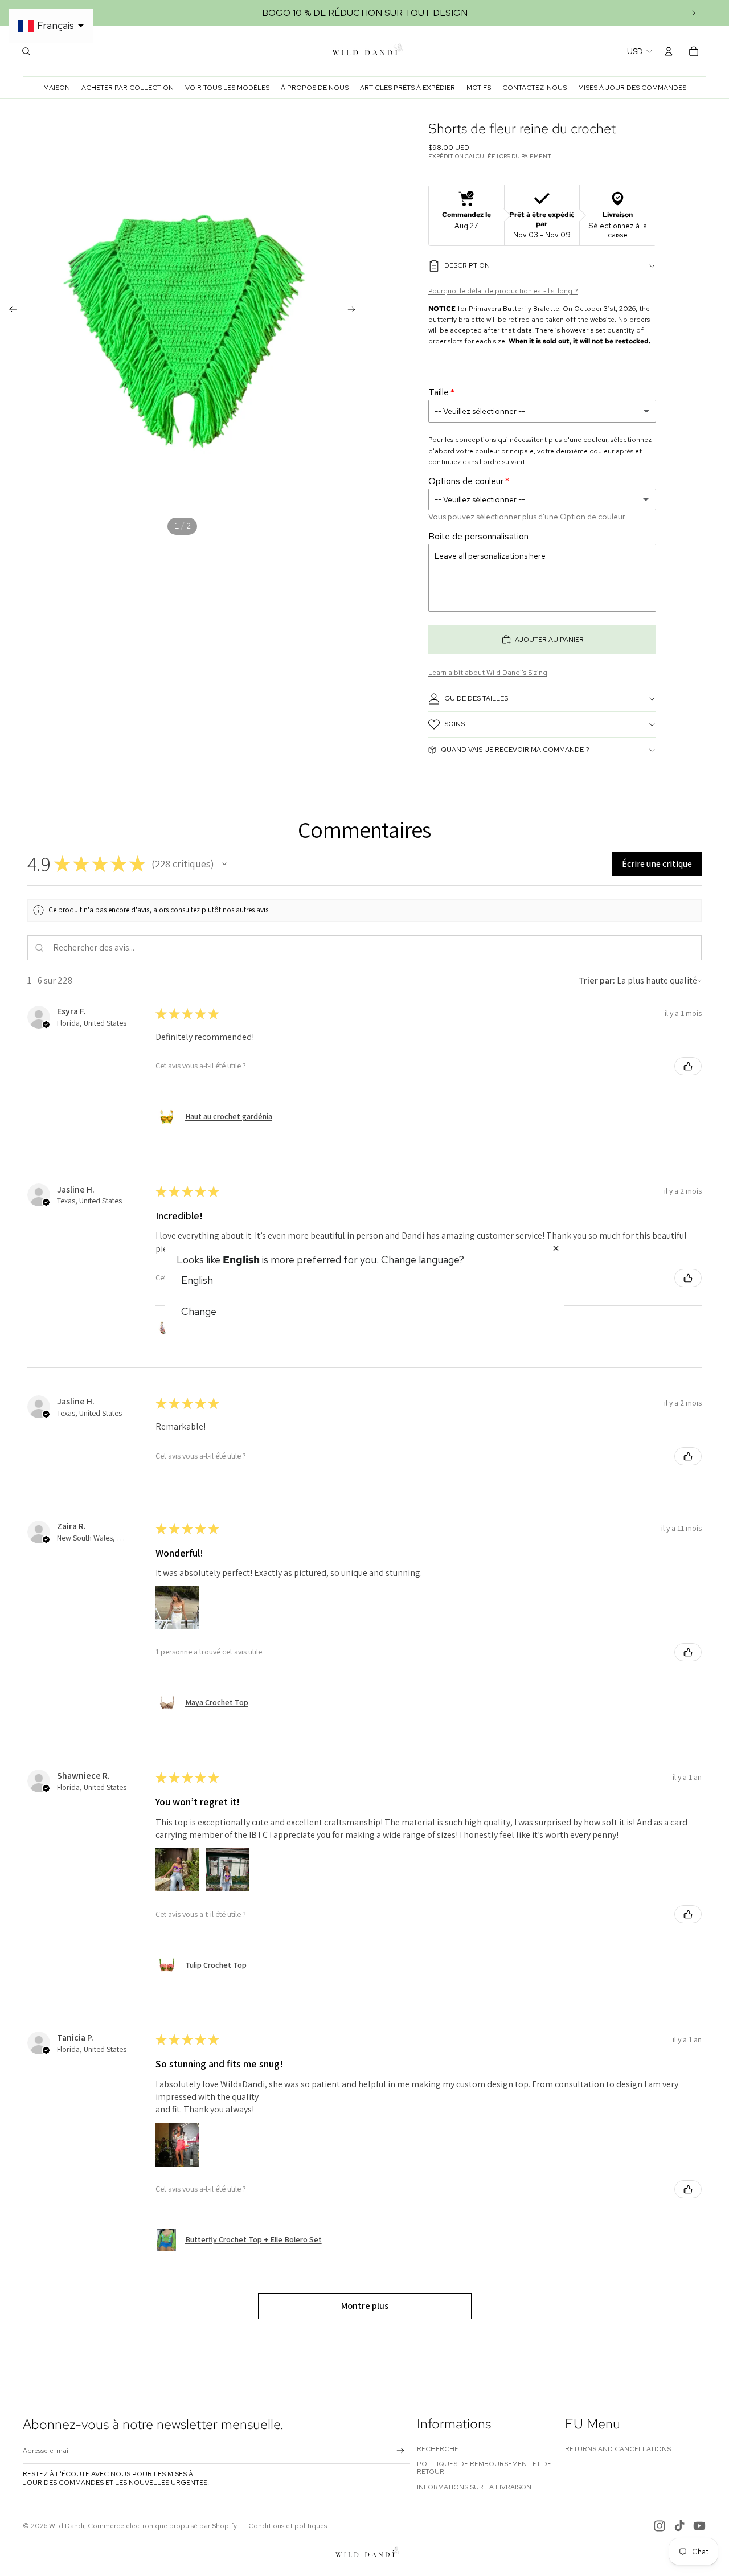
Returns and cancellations (618, 2449)
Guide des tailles (476, 698)
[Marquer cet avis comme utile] (688, 1066)
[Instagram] (660, 2526)
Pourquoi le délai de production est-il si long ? (503, 291)
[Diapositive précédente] (9, 311)
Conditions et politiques (288, 2526)
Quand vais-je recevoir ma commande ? (515, 750)
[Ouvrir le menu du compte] (669, 51)
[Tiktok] (679, 2526)
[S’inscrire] (401, 2451)
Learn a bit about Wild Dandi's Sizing (488, 673)
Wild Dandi (67, 2526)
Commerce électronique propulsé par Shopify (162, 2526)
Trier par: (597, 980)
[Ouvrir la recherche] (26, 51)
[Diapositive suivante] (694, 13)
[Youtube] (699, 2526)
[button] (224, 864)
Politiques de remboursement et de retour (484, 2468)
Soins (454, 724)
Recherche (438, 2449)
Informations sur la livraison (474, 2487)
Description (467, 265)
